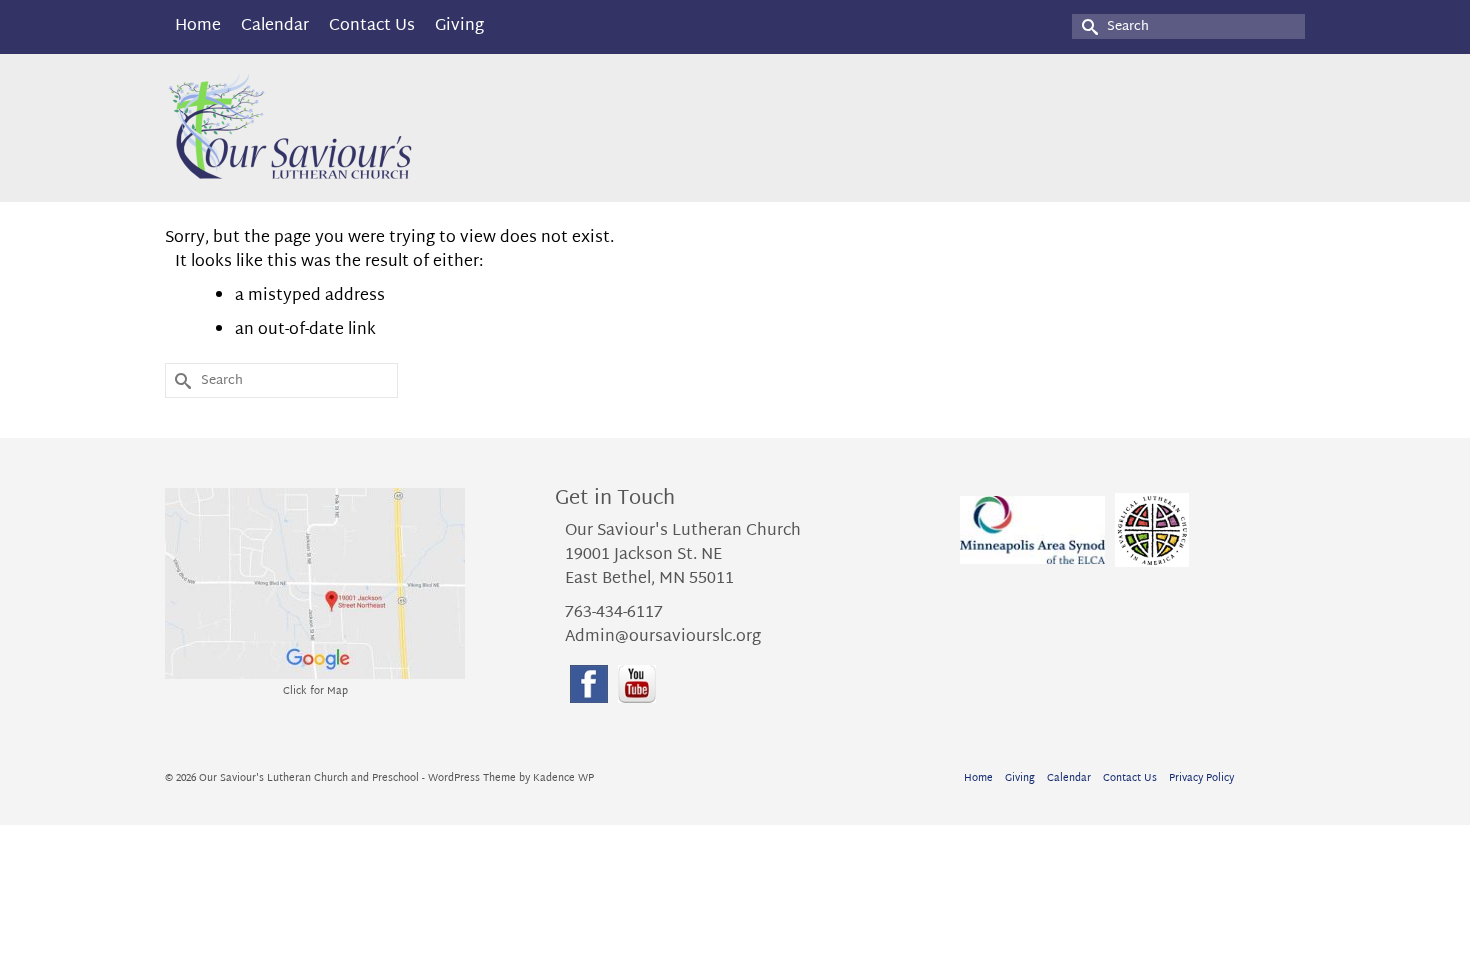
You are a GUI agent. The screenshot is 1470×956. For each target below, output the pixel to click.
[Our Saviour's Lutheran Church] (345, 128)
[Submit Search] (1087, 26)
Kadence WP (563, 778)
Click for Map (315, 691)
